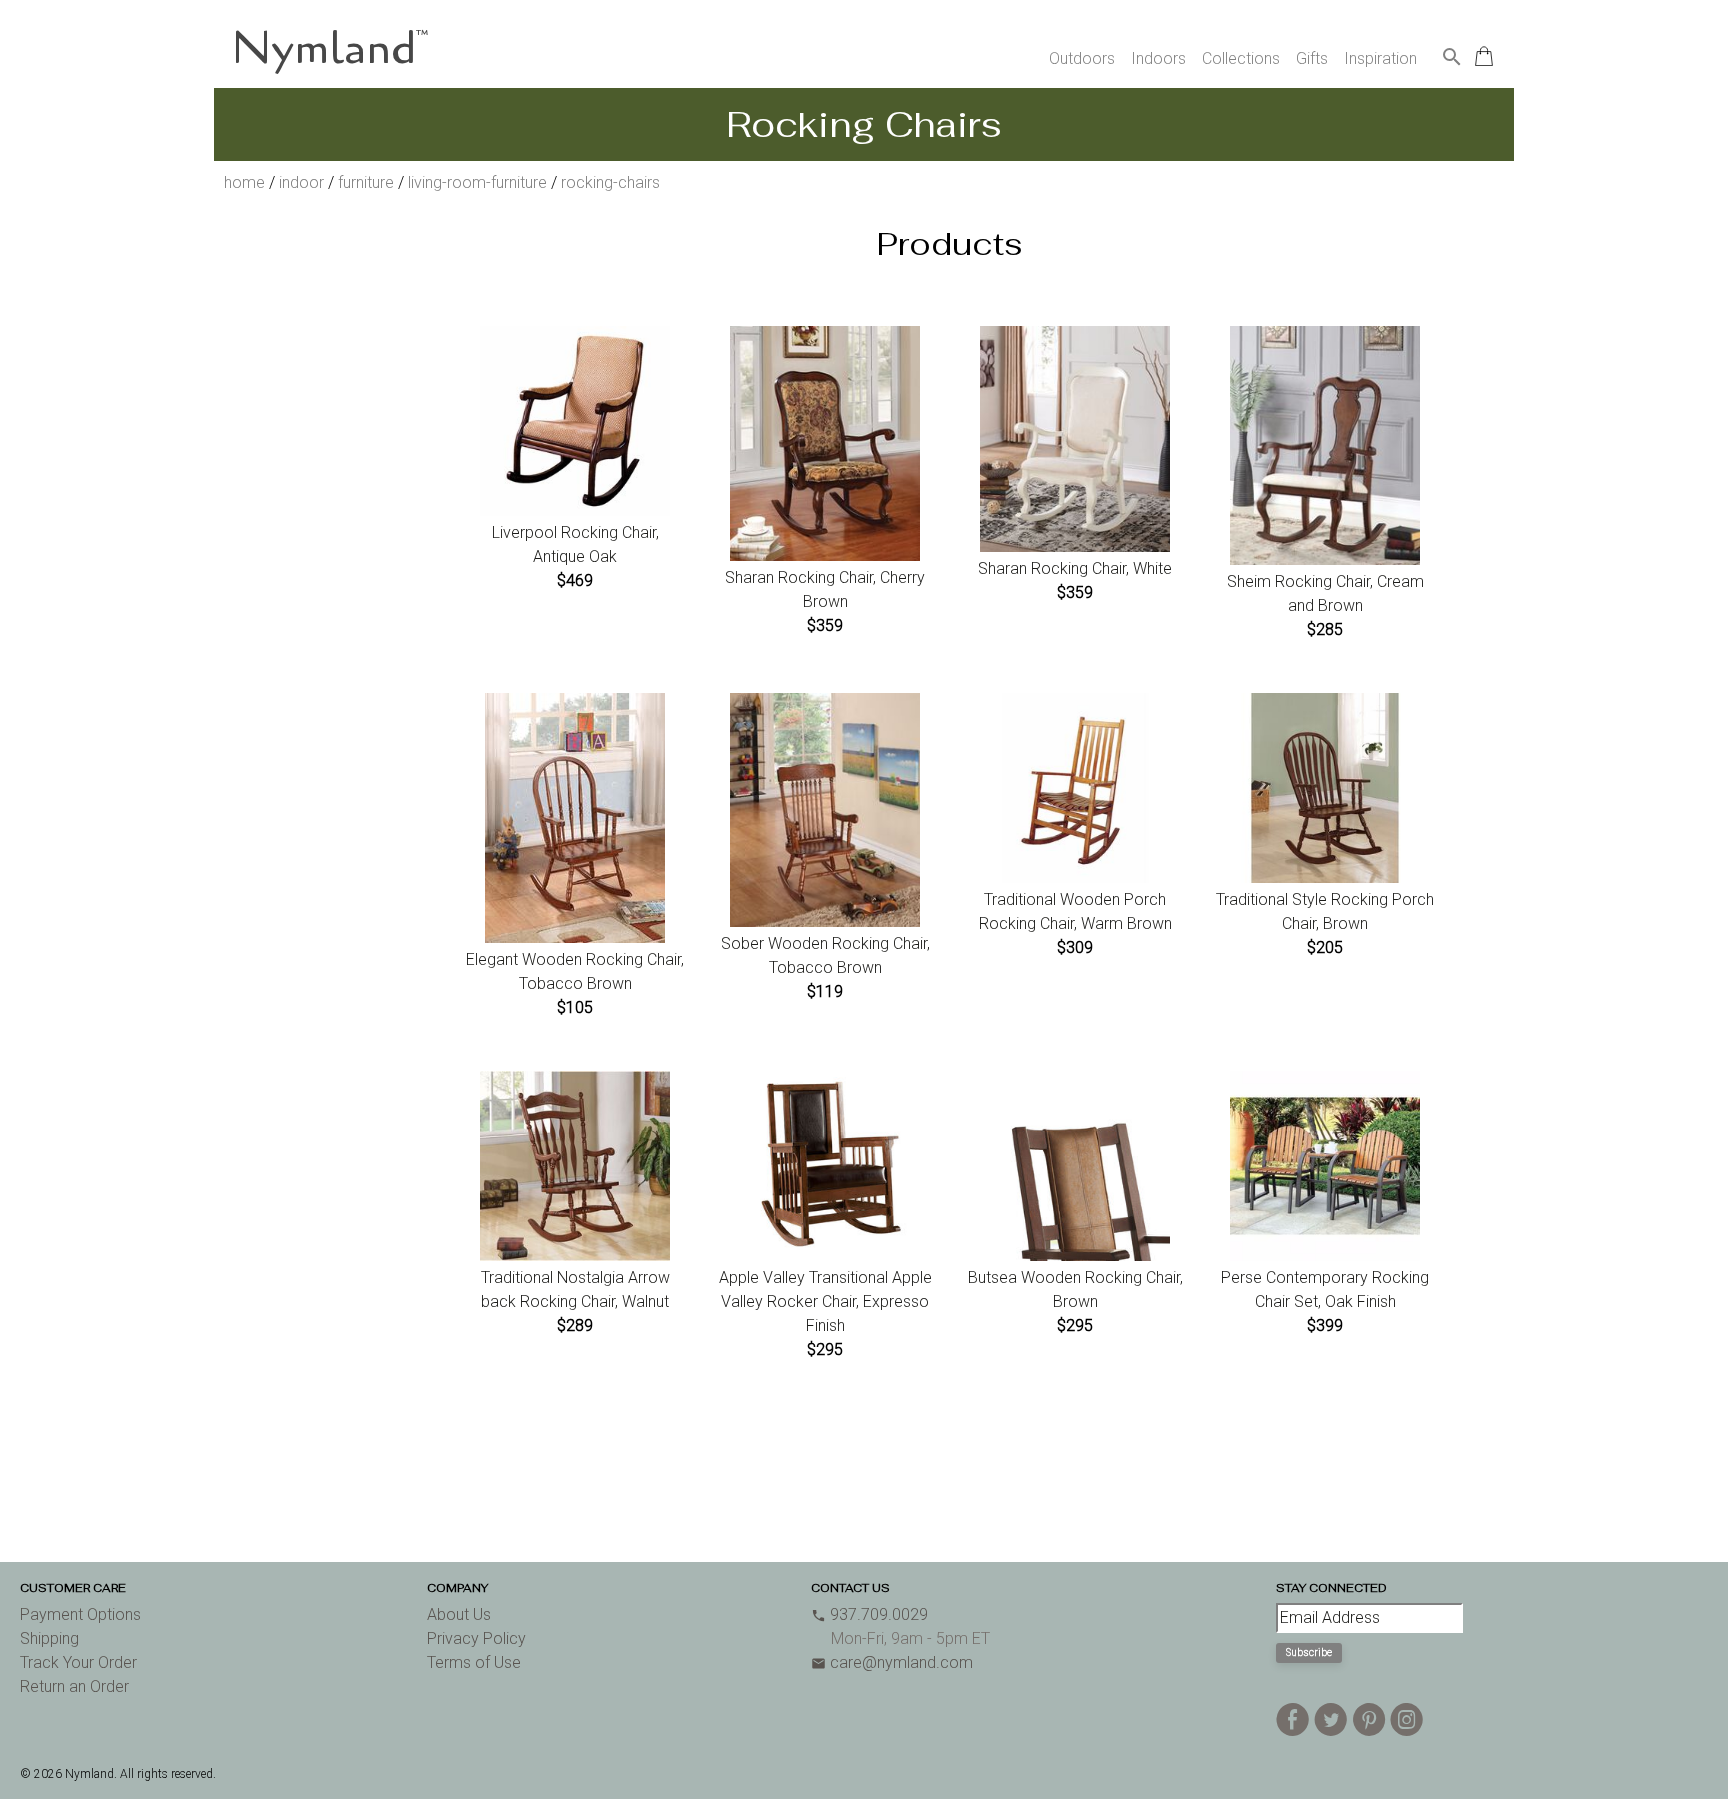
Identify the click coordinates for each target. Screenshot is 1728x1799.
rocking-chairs (610, 182)
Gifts (1312, 58)
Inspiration (1380, 58)
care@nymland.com (892, 1662)
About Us (459, 1614)
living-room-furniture (477, 182)
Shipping (49, 1638)
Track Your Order (78, 1662)
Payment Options (80, 1614)
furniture (366, 182)
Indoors (1158, 58)
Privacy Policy (476, 1638)
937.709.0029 (869, 1614)
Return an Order (74, 1686)
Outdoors (1082, 58)
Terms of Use (474, 1662)
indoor (301, 182)
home (244, 182)
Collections (1241, 58)
